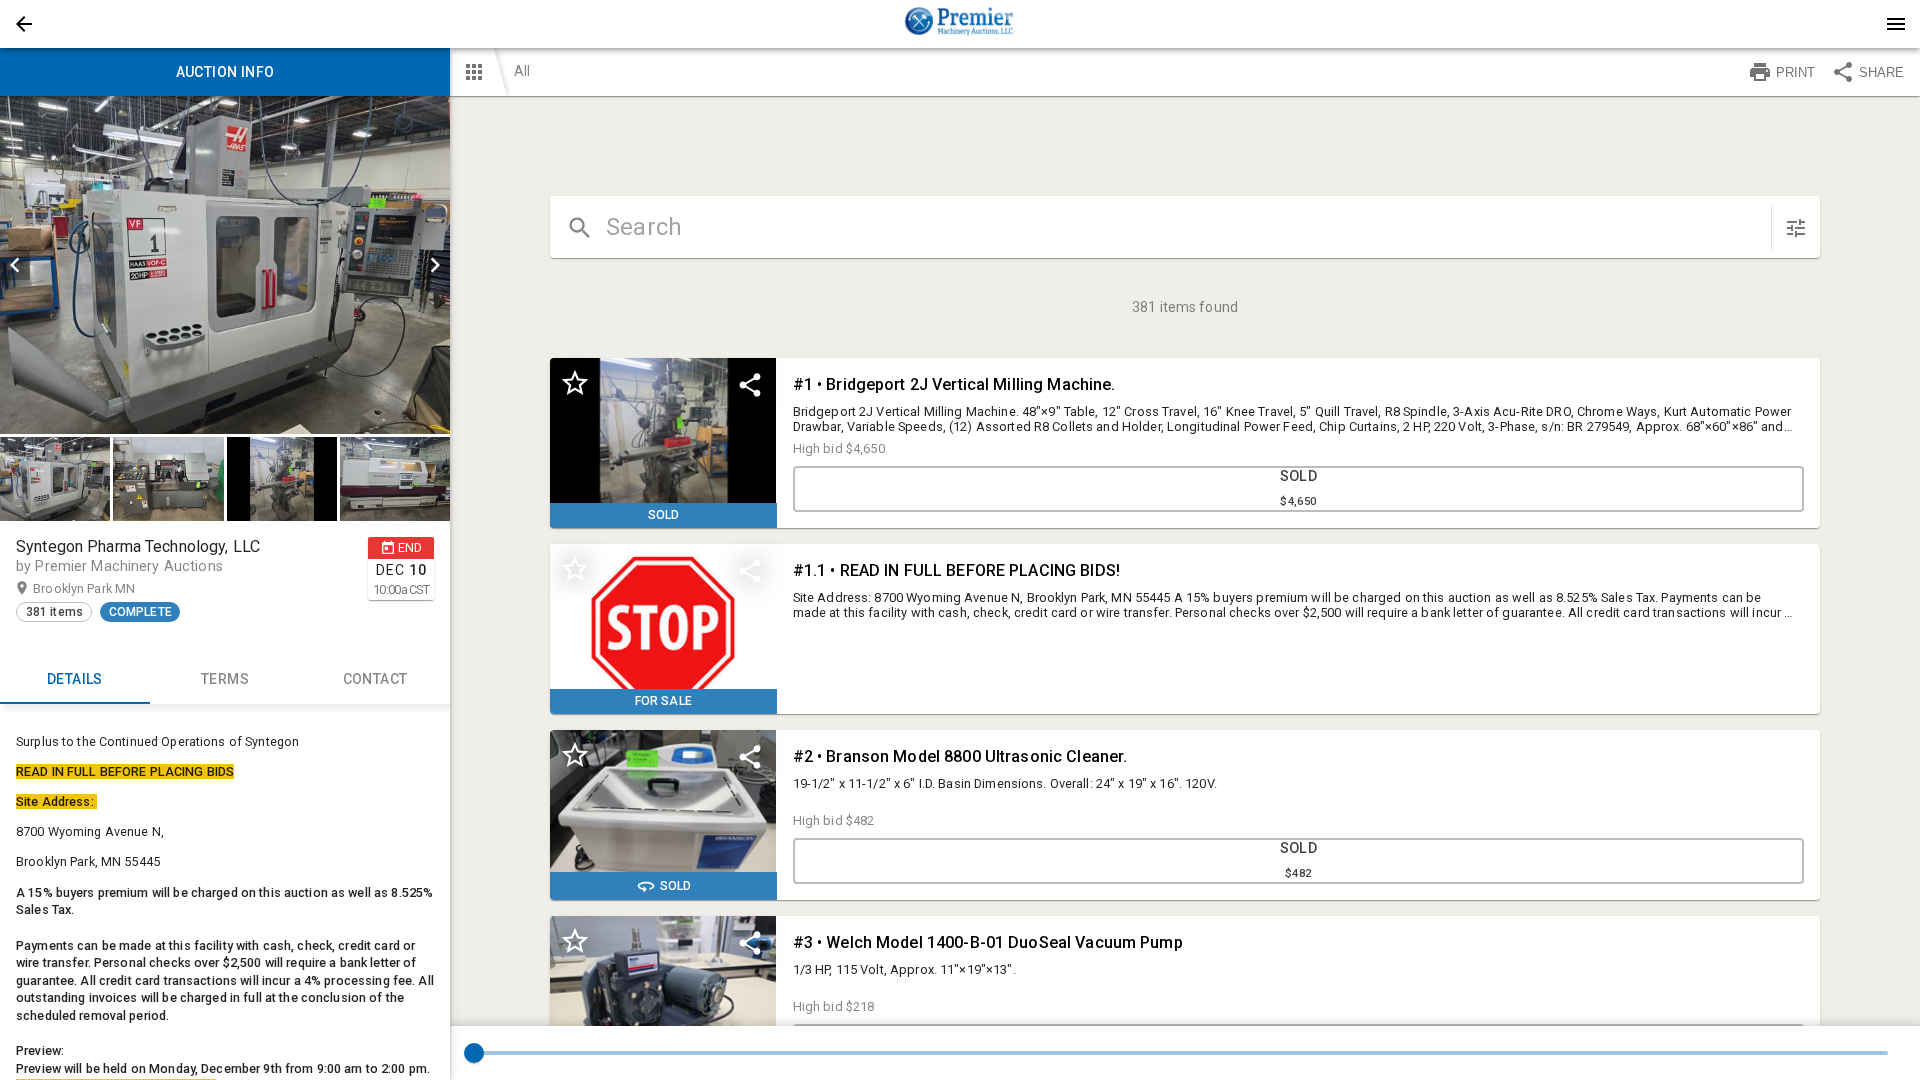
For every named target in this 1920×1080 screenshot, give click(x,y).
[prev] (15, 265)
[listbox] (225, 265)
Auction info (225, 72)
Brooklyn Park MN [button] (103, 588)
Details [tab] (75, 679)
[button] (24, 24)
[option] (225, 265)
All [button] (522, 71)
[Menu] (1896, 24)
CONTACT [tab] (375, 679)
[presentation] (960, 24)
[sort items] (1796, 228)
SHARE (1881, 72)
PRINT (1795, 72)
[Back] (24, 24)
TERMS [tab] (225, 679)
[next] (435, 265)
